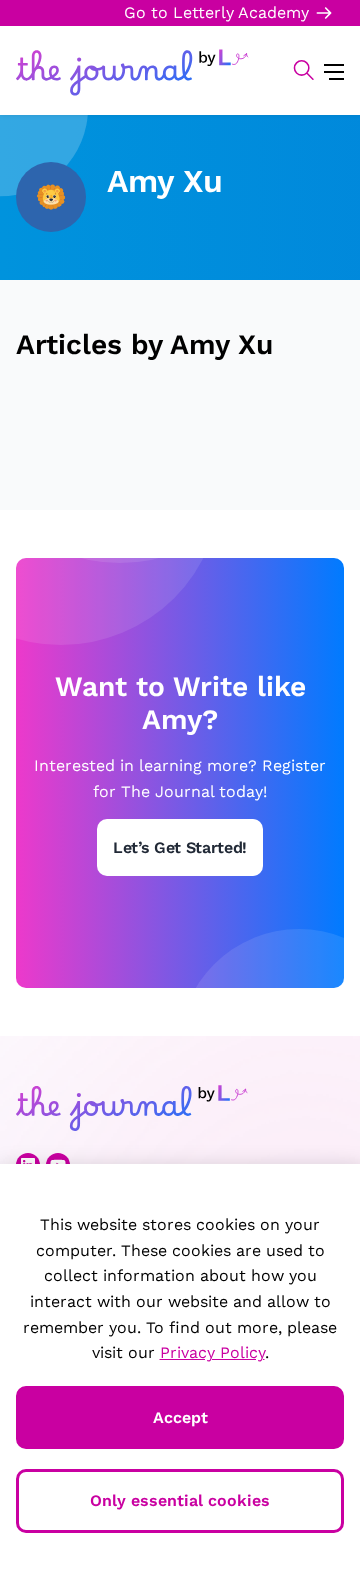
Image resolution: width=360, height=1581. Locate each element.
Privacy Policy (212, 1352)
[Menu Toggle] (334, 70)
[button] (293, 70)
